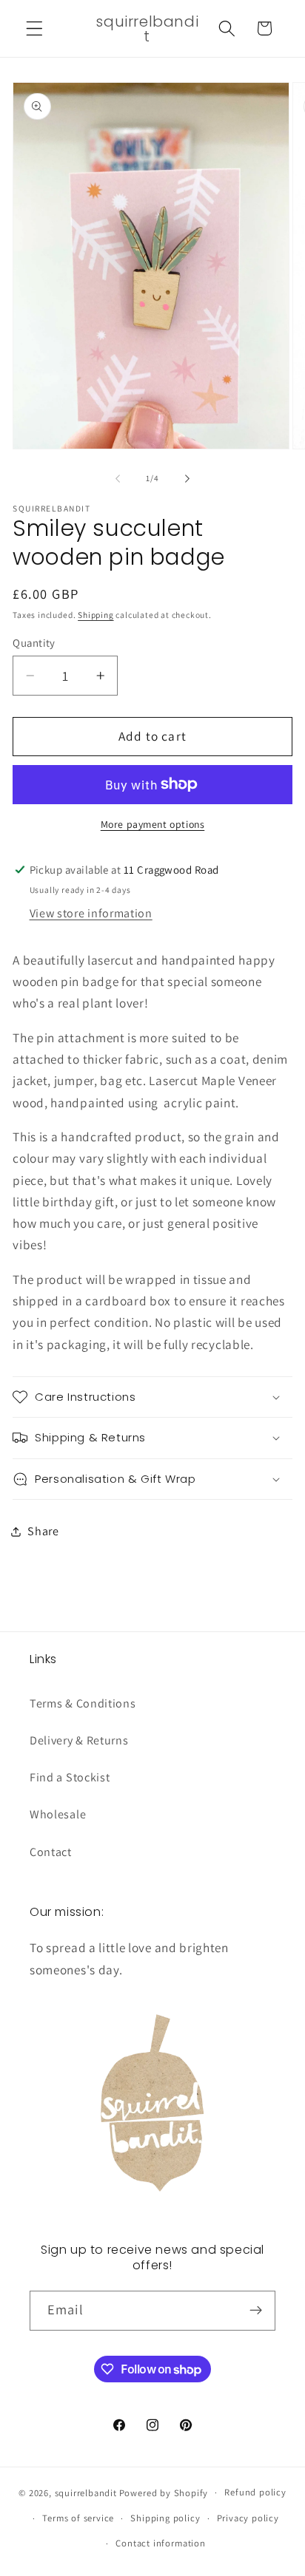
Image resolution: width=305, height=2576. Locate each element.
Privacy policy (248, 2518)
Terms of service (78, 2518)
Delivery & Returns (79, 1740)
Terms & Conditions (83, 1703)
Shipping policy (165, 2518)
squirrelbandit (86, 2492)
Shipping (95, 615)
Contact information (160, 2543)
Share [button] (43, 1531)
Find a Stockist (70, 1777)
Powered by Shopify (164, 2492)
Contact (51, 1852)
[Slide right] (187, 479)
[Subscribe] (256, 2311)
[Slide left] (118, 479)
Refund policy (255, 2492)
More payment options (153, 824)
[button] (34, 28)
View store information (91, 913)
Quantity (34, 643)
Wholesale (58, 1814)
